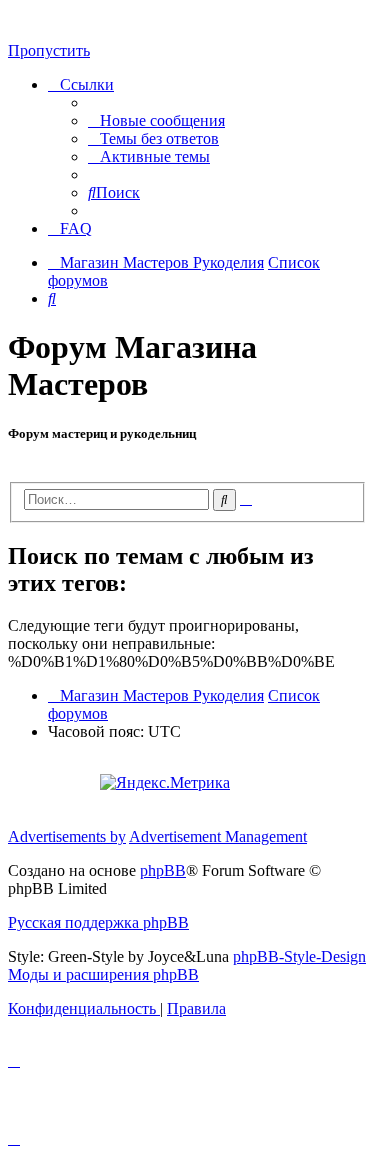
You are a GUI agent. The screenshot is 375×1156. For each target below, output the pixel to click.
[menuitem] (156, 120)
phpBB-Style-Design (299, 956)
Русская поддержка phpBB (98, 922)
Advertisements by (67, 836)
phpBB (163, 870)
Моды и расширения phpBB (103, 974)
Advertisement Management (218, 836)
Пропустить (49, 50)
